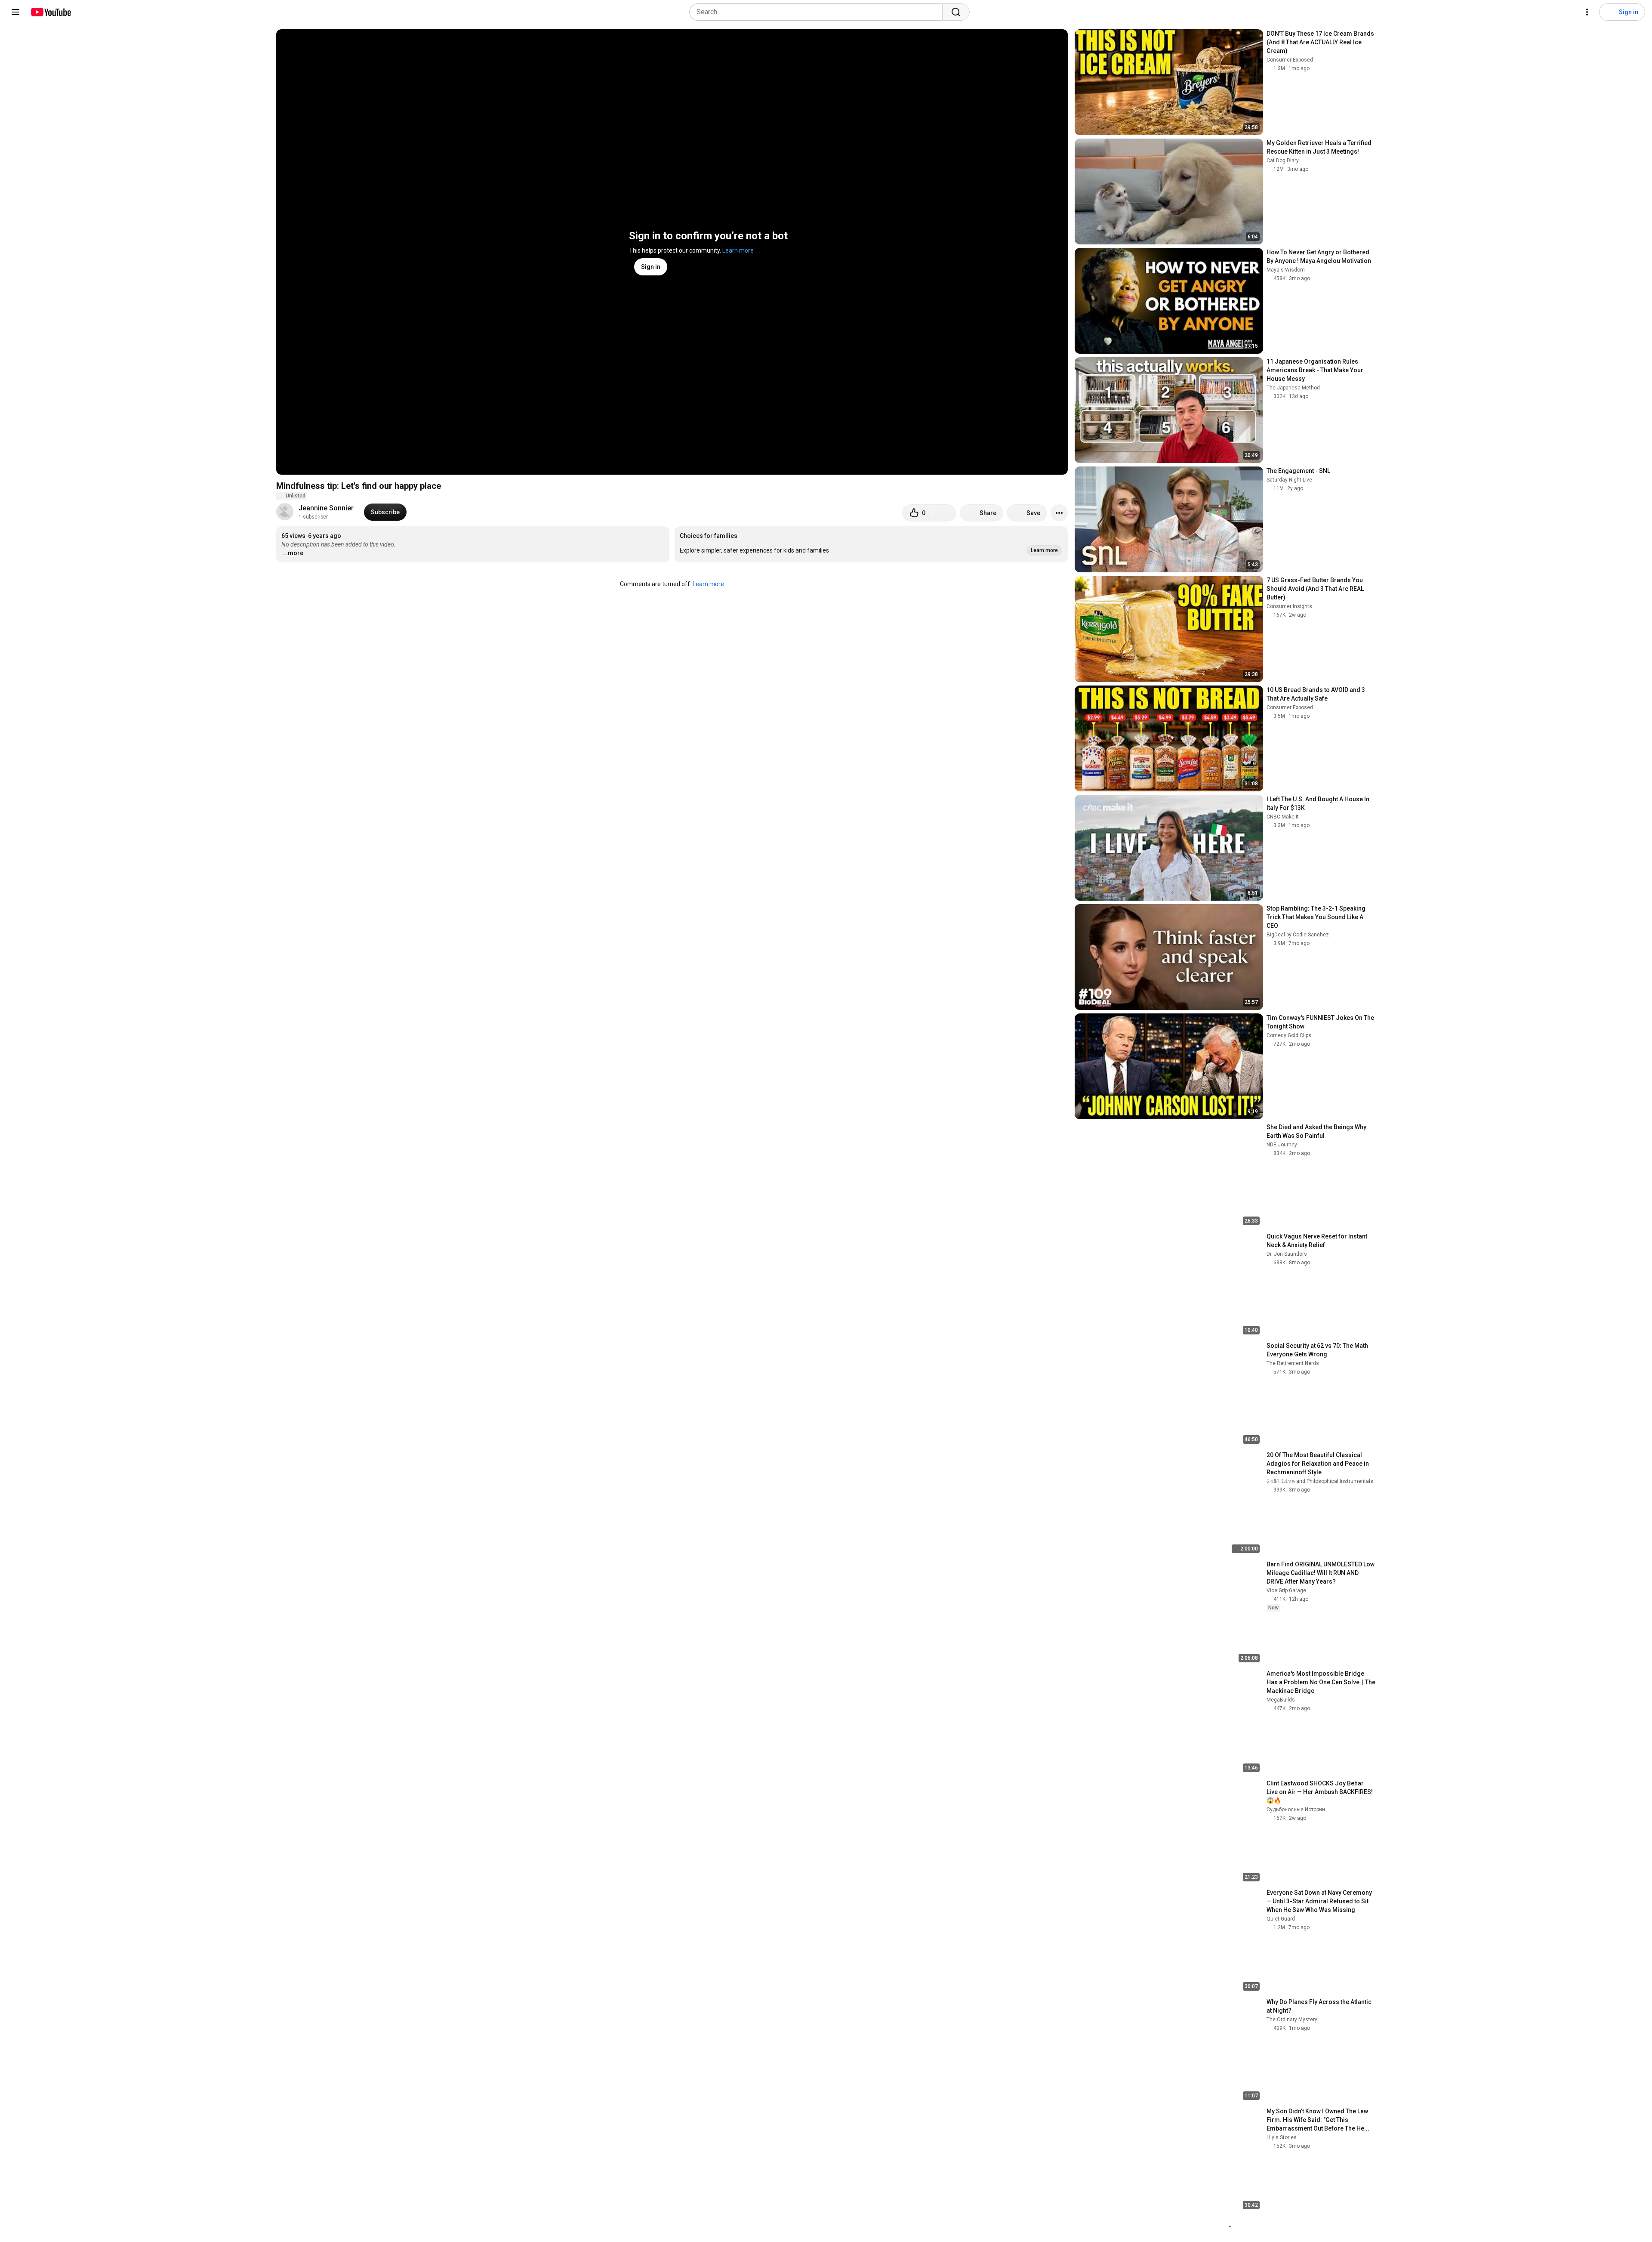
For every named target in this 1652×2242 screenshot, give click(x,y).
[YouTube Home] (51, 12)
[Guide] (15, 12)
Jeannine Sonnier (326, 508)
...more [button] (293, 553)
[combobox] (818, 12)
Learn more (738, 250)
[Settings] (1587, 12)
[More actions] (1059, 513)
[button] (871, 544)
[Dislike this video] (944, 513)
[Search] (956, 12)
